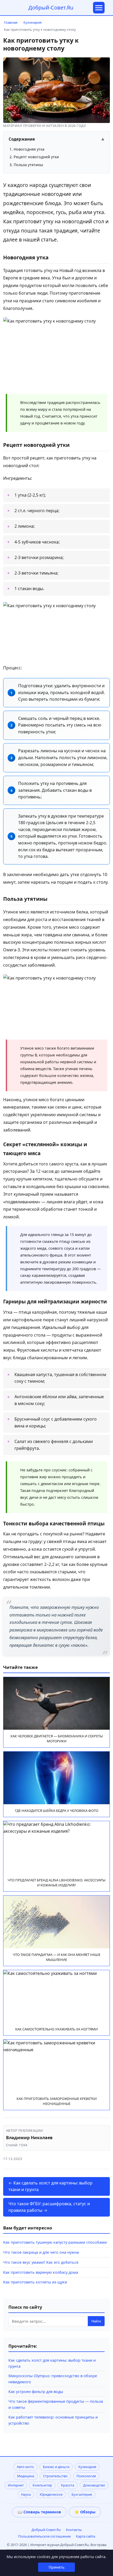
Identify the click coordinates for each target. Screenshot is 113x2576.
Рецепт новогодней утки (36, 157)
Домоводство (94, 2485)
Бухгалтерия (82, 2494)
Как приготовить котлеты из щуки (35, 2282)
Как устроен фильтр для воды (36, 2392)
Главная (11, 22)
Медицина (26, 2476)
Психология (86, 2476)
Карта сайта (86, 2536)
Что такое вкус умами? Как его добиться (41, 2262)
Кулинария (32, 22)
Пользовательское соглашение (44, 2536)
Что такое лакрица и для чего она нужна (41, 2252)
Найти (96, 2321)
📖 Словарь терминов (39, 2512)
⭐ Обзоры (85, 2512)
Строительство (55, 2476)
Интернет (16, 2485)
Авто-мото (25, 2467)
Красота (68, 2485)
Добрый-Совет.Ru (51, 8)
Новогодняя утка (29, 149)
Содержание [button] (56, 139)
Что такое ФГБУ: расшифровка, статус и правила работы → (49, 2207)
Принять (56, 2567)
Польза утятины (28, 165)
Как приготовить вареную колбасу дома (41, 2272)
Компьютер (42, 2485)
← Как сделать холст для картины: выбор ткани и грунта (50, 2186)
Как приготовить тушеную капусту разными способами (55, 2242)
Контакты (74, 2530)
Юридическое (51, 2494)
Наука (26, 2494)
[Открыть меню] (99, 8)
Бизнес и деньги (56, 2467)
